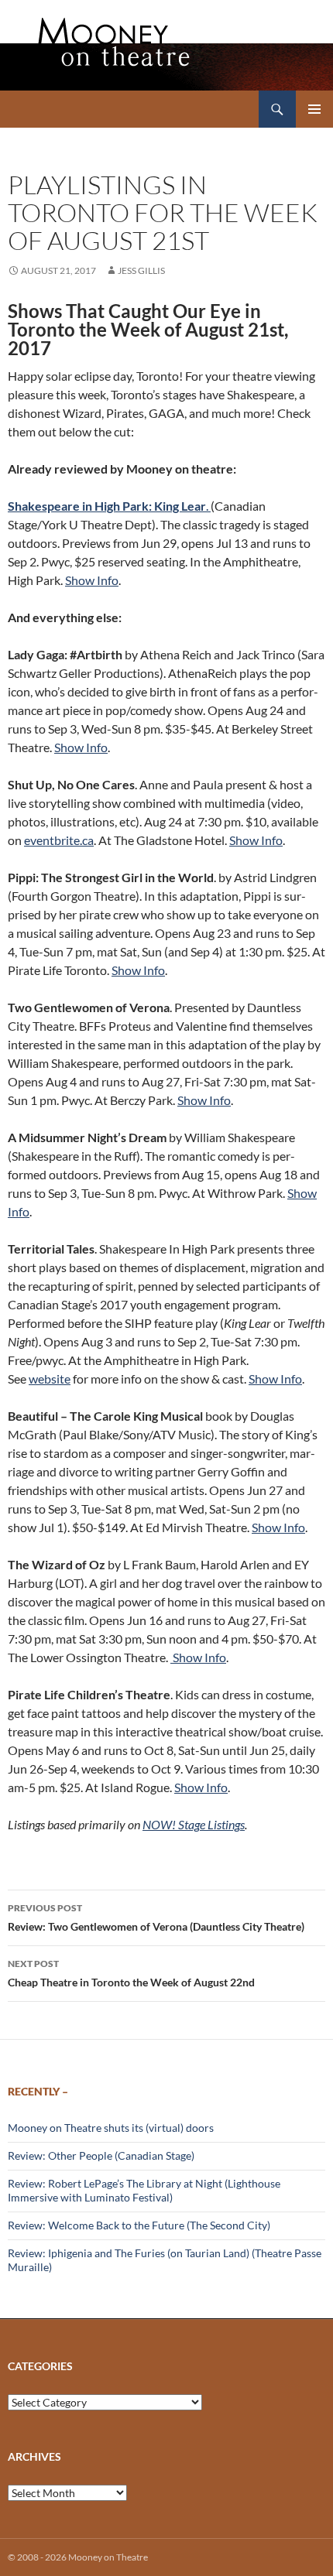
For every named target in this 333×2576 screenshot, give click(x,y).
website (50, 1379)
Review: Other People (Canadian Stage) (101, 2155)
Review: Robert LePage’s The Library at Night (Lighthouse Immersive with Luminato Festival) (144, 2190)
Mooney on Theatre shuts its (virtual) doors (111, 2128)
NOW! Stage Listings (194, 1824)
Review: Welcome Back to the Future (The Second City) (139, 2225)
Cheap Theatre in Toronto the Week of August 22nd (131, 1973)
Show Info (92, 580)
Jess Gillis (141, 270)
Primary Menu (314, 109)
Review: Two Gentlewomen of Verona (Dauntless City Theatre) (156, 1917)
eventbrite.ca (59, 840)
